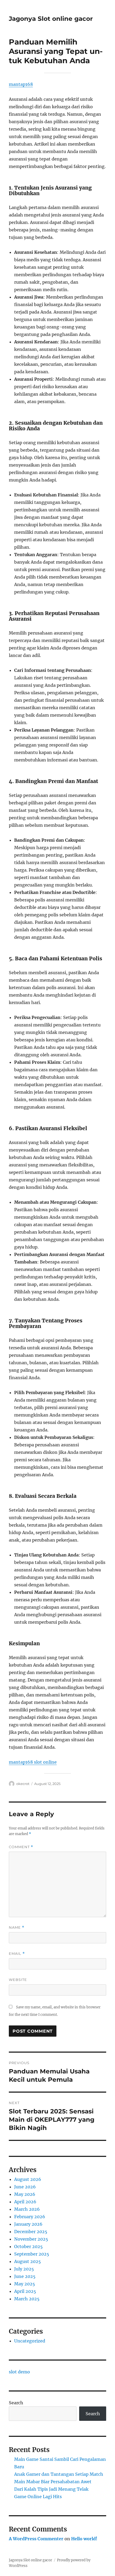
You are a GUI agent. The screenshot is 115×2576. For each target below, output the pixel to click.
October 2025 (28, 2246)
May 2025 (25, 2284)
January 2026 (28, 2224)
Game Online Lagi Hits (38, 2497)
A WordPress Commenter (36, 2539)
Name (17, 1927)
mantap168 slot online (33, 1762)
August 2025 (28, 2261)
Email (17, 1954)
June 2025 (25, 2276)
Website (18, 1980)
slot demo (19, 2372)
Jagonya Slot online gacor (51, 19)
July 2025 (24, 2269)
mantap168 (21, 84)
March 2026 (27, 2209)
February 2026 (30, 2217)
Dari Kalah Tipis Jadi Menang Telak (51, 2489)
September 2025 (32, 2254)
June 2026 (25, 2187)
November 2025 (31, 2239)
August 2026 (28, 2179)
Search (16, 2403)
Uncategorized (30, 2341)
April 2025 (25, 2291)
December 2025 (31, 2232)
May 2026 (25, 2194)
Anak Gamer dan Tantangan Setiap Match (59, 2474)
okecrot (23, 1784)
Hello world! (84, 2539)
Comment (21, 1847)
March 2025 (27, 2299)
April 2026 (25, 2202)
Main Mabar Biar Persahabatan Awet (53, 2482)
